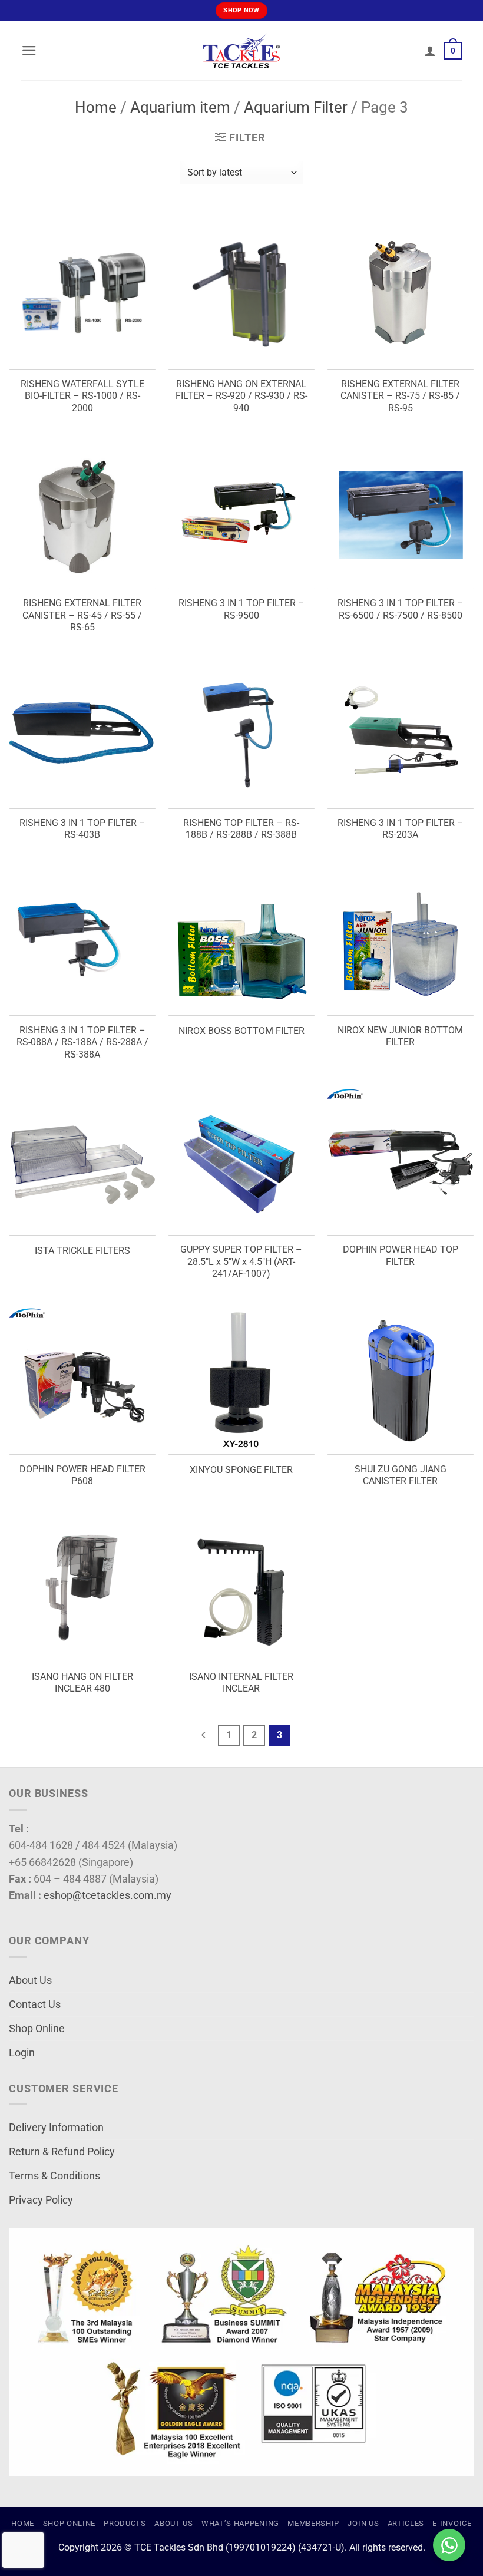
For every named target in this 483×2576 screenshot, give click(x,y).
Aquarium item (180, 107)
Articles (406, 2523)
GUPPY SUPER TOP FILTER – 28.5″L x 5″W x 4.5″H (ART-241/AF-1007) (241, 1261)
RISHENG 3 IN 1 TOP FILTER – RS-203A (401, 829)
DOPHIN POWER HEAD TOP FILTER (401, 1256)
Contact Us (35, 2004)
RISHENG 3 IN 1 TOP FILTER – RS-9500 (241, 609)
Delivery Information (56, 2128)
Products (125, 2523)
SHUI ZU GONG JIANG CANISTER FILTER (401, 1475)
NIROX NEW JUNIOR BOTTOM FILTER (400, 1036)
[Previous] (204, 1736)
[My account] (430, 51)
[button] (29, 51)
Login (22, 2053)
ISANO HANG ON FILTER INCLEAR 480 (82, 1683)
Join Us (363, 2523)
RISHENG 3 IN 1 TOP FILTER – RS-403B (82, 829)
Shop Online (37, 2029)
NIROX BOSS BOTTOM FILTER (241, 1031)
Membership (313, 2523)
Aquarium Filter (296, 107)
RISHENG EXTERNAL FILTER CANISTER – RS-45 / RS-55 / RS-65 (82, 615)
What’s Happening (240, 2523)
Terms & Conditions (54, 2176)
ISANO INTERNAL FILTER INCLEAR (241, 1683)
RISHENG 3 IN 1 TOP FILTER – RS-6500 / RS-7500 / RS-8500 (401, 609)
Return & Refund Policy (62, 2152)
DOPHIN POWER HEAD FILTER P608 (82, 1475)
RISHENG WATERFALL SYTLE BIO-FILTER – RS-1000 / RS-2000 (82, 396)
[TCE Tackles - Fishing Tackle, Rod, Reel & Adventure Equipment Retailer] (241, 51)
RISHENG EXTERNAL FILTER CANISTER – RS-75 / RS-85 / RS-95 (400, 396)
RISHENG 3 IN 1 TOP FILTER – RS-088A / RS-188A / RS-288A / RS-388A (82, 1042)
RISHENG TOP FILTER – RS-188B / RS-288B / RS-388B (241, 829)
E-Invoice (452, 2523)
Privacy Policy (41, 2200)
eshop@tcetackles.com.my (107, 1895)
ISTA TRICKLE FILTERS (82, 1251)
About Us (30, 1980)
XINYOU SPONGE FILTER (241, 1470)
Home (96, 107)
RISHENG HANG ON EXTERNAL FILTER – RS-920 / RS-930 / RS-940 (241, 396)
